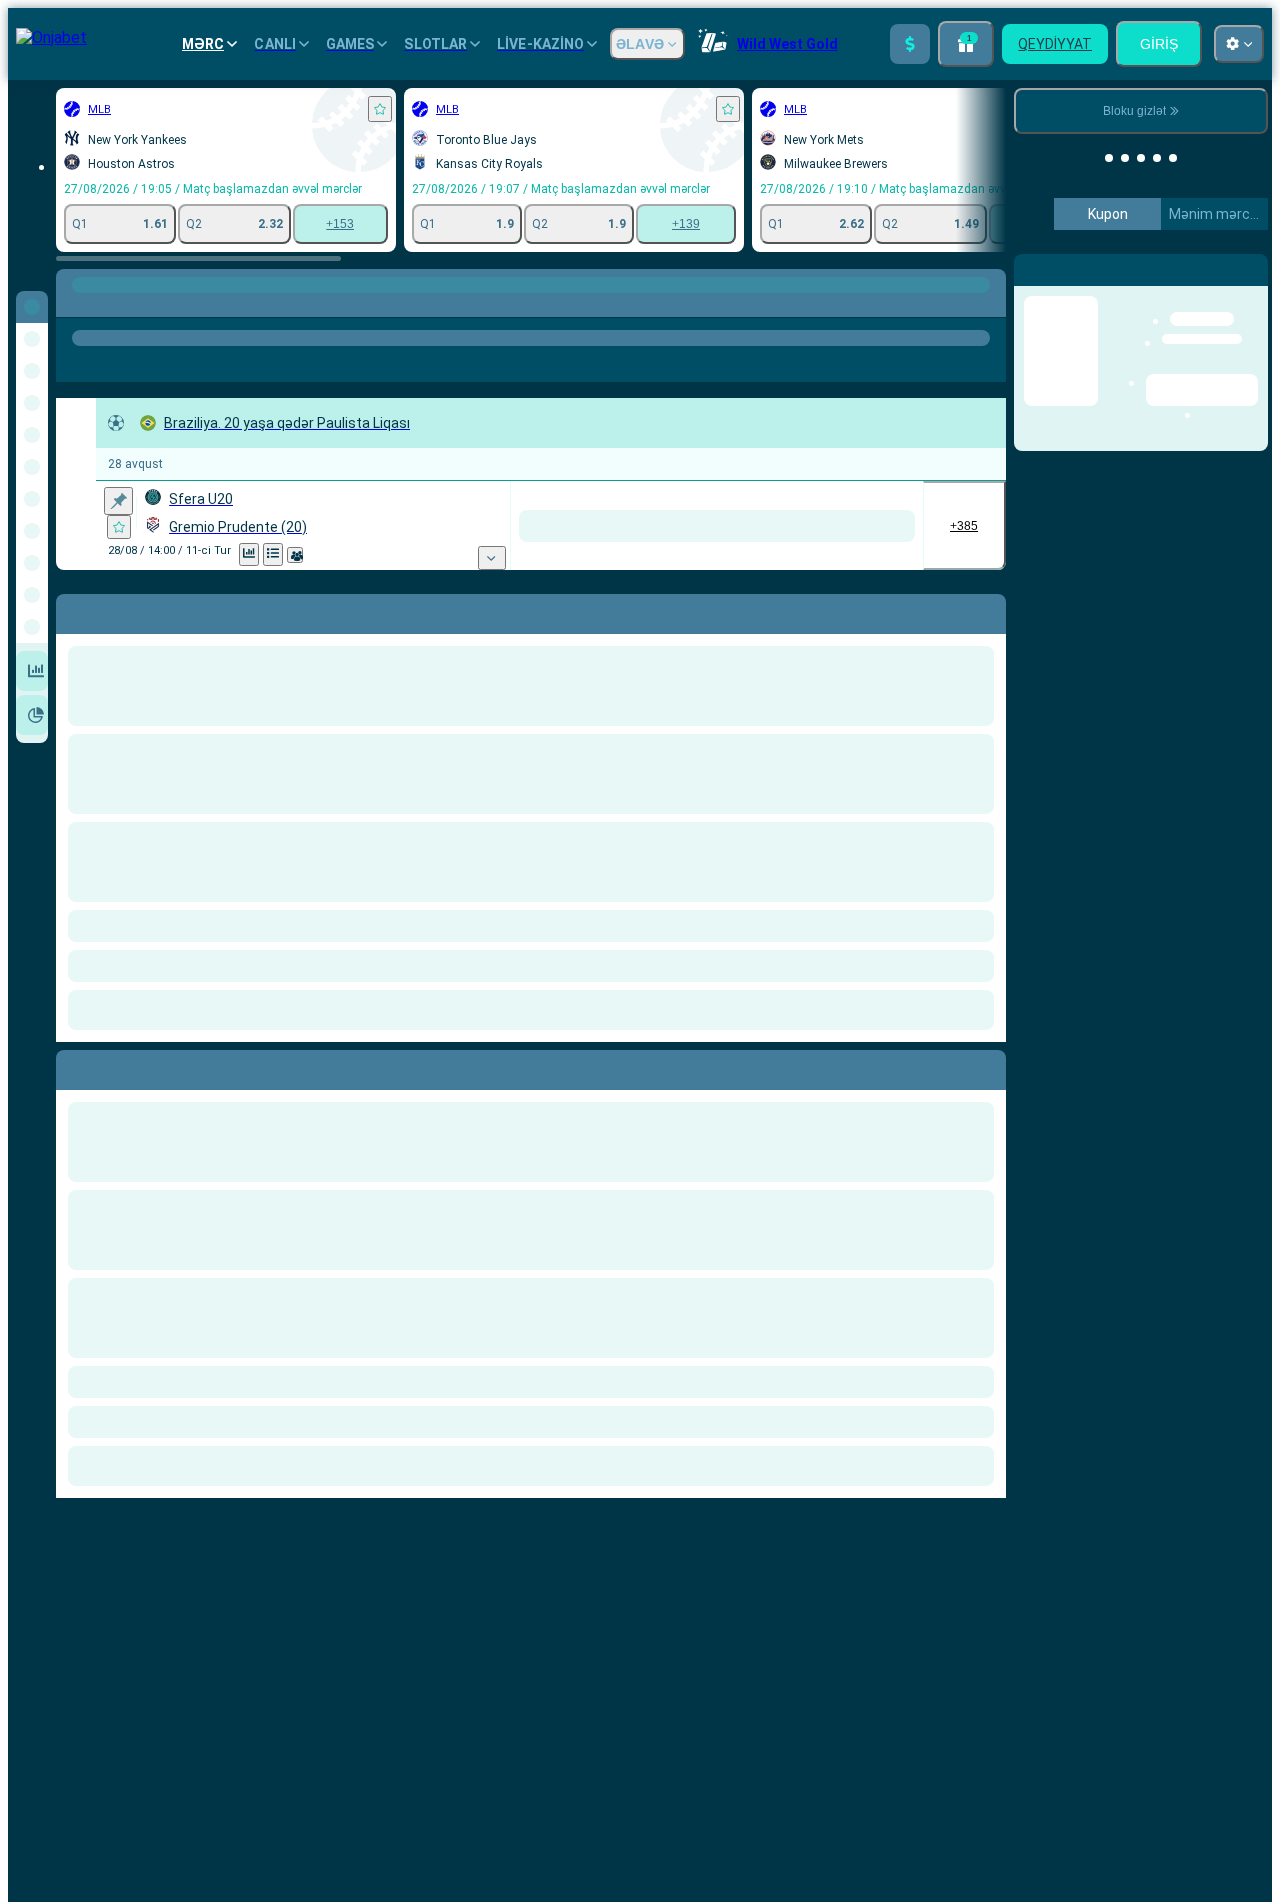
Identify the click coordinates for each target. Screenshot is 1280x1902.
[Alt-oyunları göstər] (671, 558)
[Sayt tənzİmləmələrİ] (1239, 44)
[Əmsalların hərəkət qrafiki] (273, 554)
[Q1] (731, 526)
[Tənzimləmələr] (1236, 269)
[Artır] (910, 44)
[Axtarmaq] (988, 305)
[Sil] (986, 1066)
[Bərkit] (118, 501)
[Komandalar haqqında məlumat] (319, 555)
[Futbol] (114, 305)
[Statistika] (249, 554)
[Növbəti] (117, 1066)
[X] (806, 526)
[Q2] (881, 526)
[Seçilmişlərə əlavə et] (380, 109)
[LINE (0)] (76, 305)
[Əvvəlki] (72, 1066)
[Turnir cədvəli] (297, 554)
